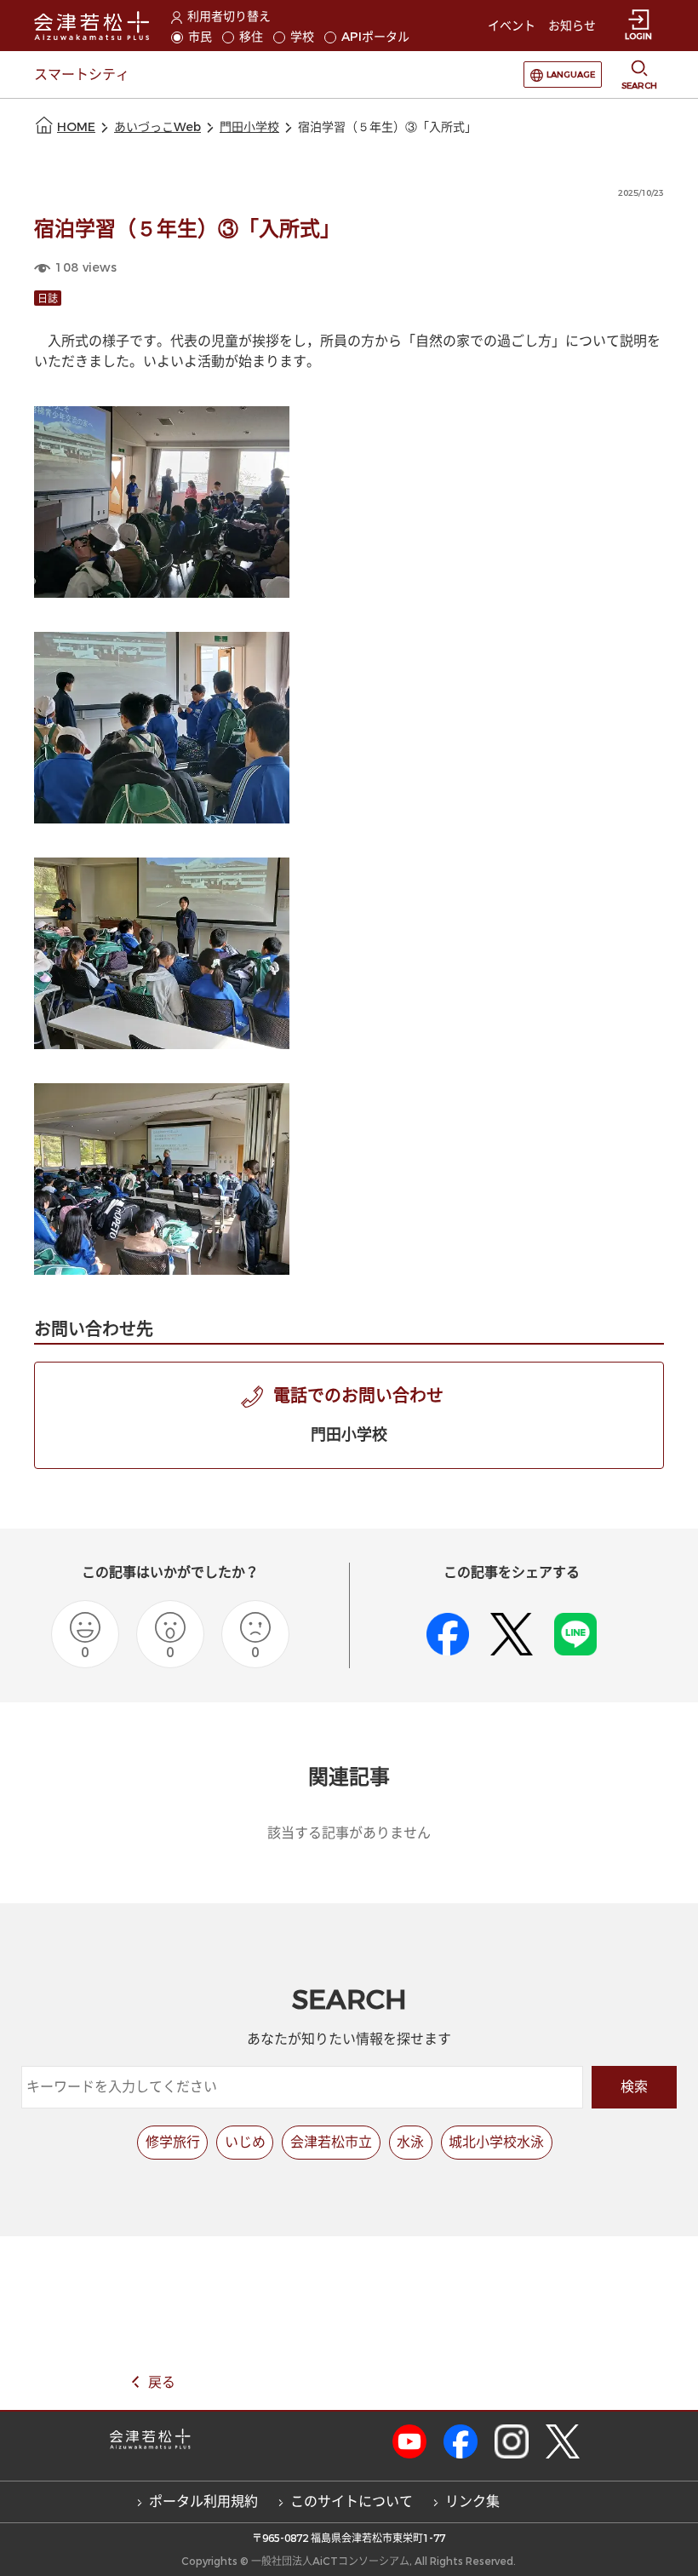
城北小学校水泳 (496, 2142)
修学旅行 (173, 2142)
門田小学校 (249, 127)
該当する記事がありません (349, 1833)
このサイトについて (352, 2501)
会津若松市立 (331, 2142)
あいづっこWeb (157, 127)
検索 (634, 2087)
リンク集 (472, 2501)
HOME (76, 127)
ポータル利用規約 (203, 2501)
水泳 (410, 2142)
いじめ (245, 2142)
